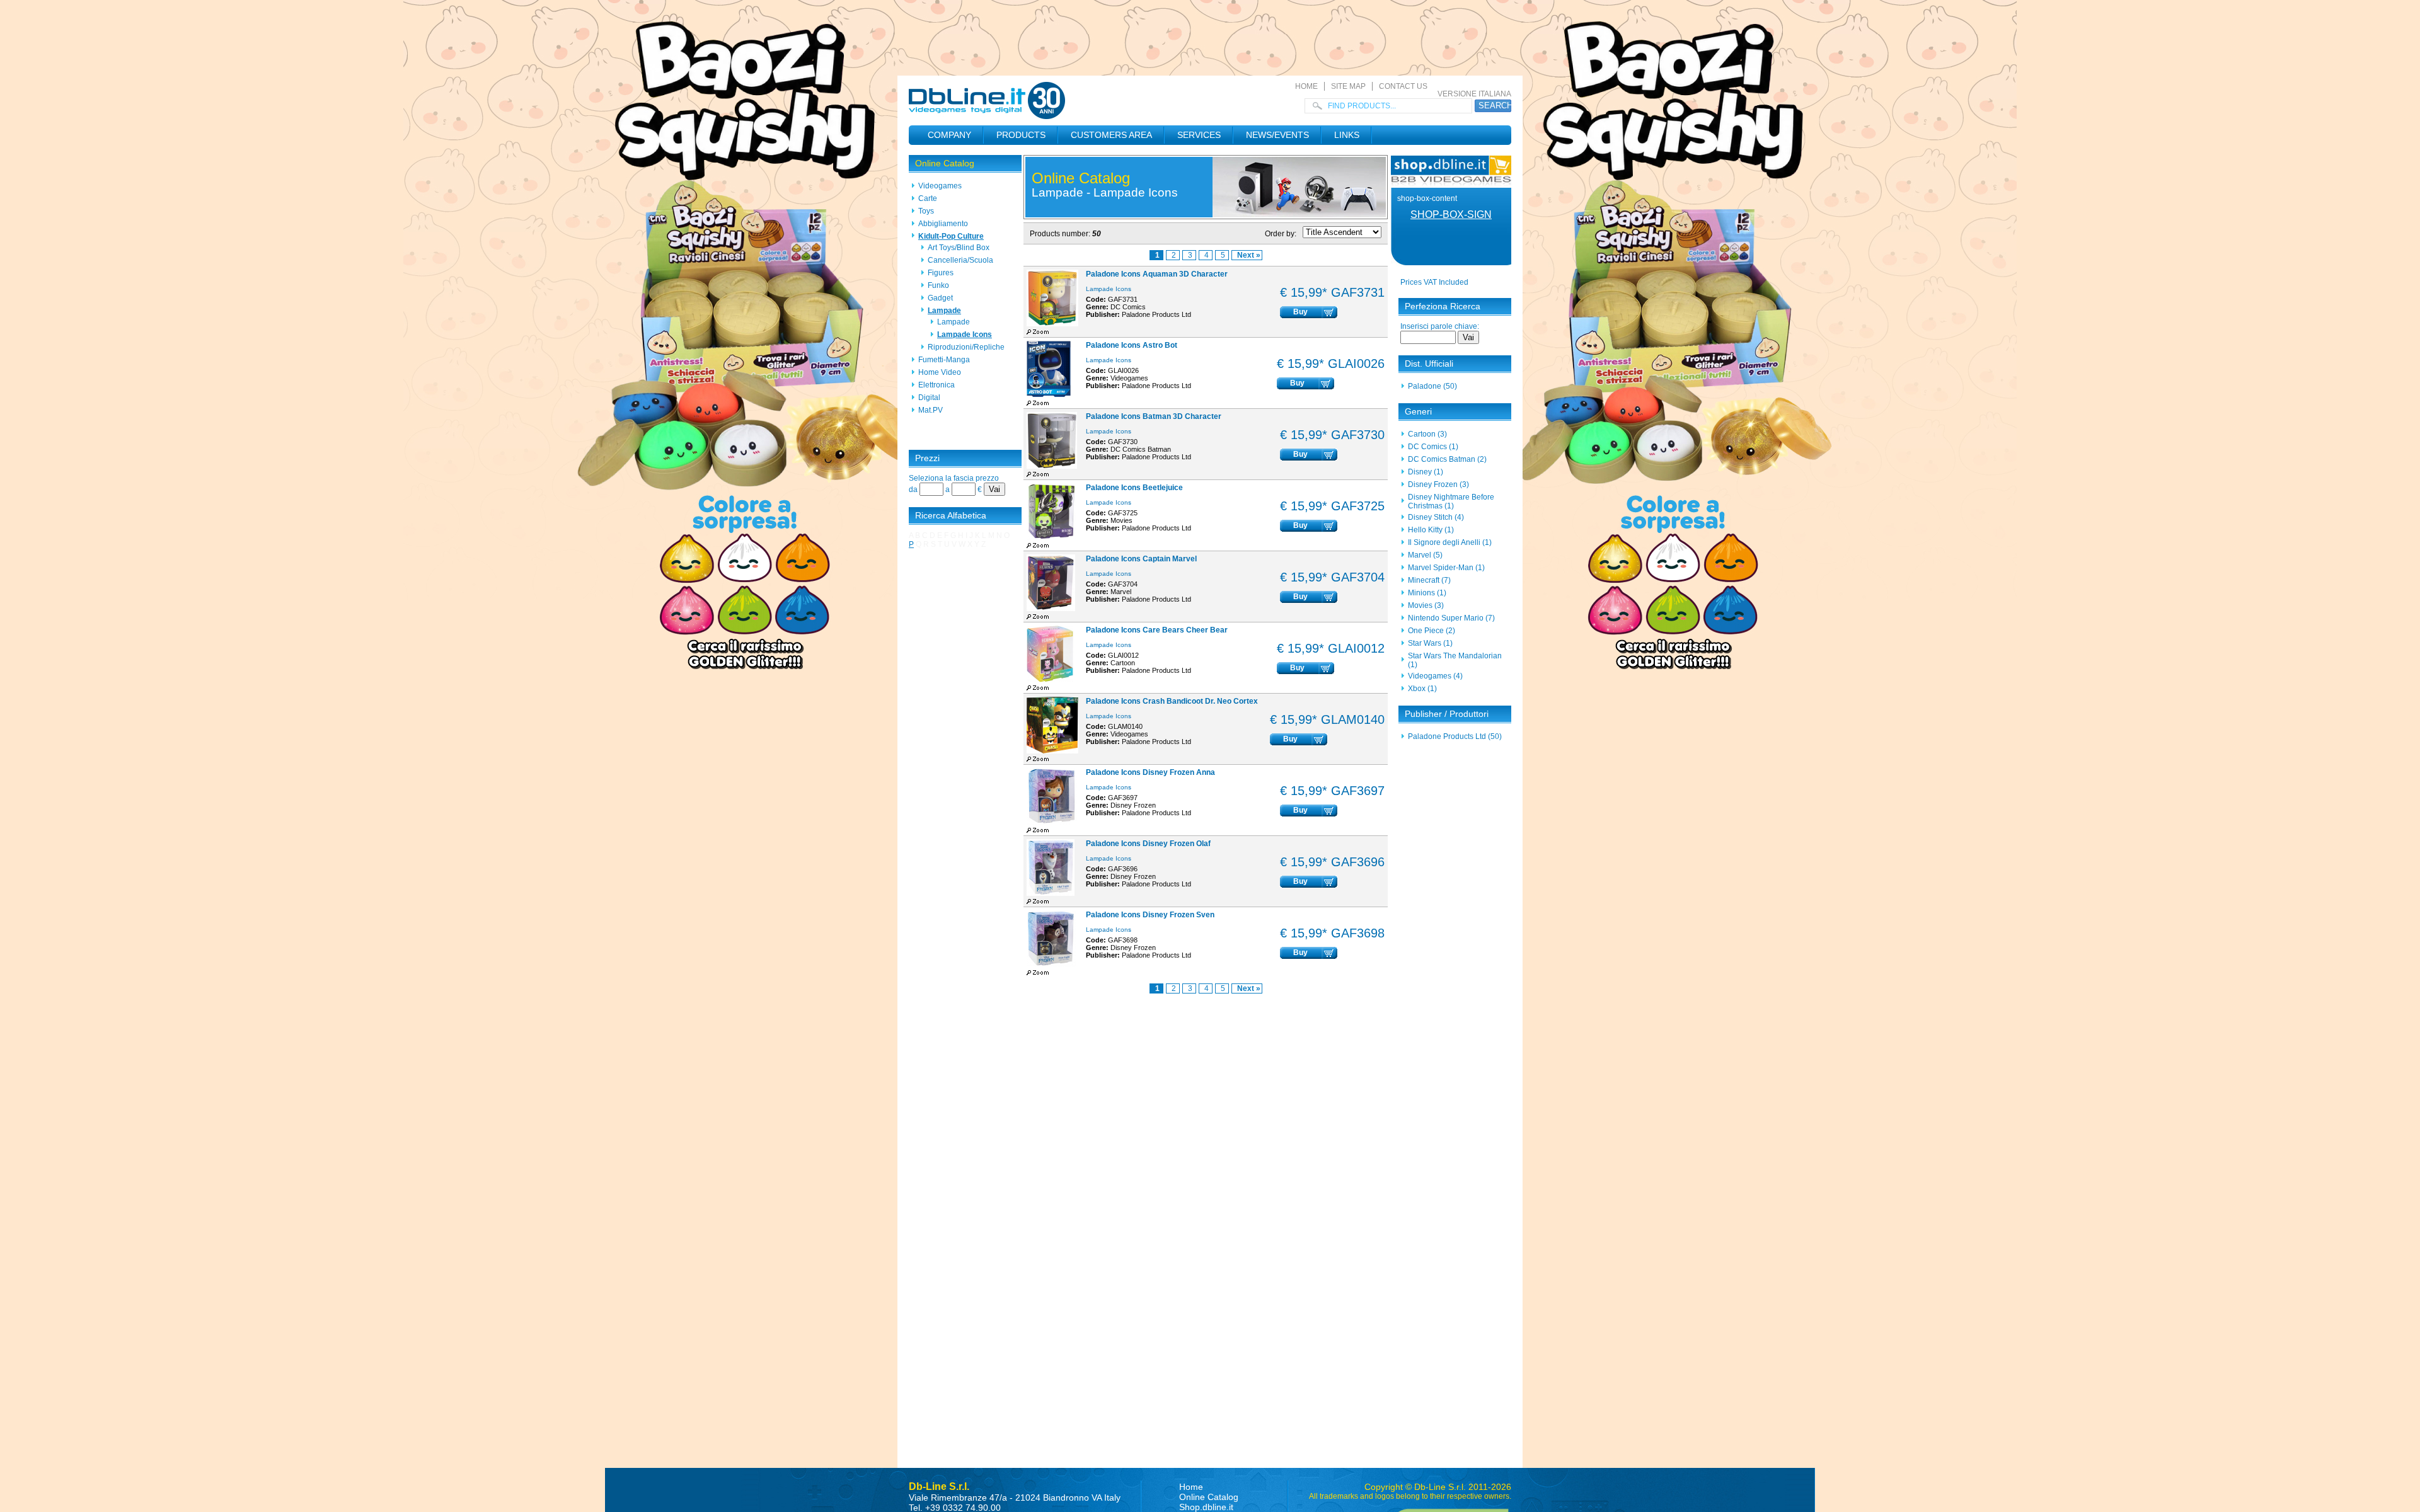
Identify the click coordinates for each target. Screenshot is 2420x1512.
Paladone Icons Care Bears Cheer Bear (1157, 630)
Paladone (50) (1432, 386)
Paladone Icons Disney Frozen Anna (1150, 772)
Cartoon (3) (1427, 434)
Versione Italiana (1474, 94)
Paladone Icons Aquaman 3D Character (1157, 274)
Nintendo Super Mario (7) (1451, 618)
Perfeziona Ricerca (1443, 306)
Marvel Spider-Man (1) (1446, 568)
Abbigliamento (943, 224)
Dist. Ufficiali (1429, 364)
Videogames (940, 186)
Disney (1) (1426, 472)
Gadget (940, 298)
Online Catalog (945, 163)
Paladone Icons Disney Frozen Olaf (1148, 844)
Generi (1418, 411)
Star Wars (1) (1430, 643)
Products (1021, 135)
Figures (941, 273)
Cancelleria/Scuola (960, 260)
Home (1306, 86)
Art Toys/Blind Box (959, 248)
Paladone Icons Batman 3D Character (1154, 416)
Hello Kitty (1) (1431, 530)
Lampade (944, 311)
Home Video (940, 372)
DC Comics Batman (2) (1447, 459)
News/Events (1277, 135)
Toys (926, 211)
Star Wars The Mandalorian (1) (1455, 660)
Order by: (1281, 234)
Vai (994, 489)
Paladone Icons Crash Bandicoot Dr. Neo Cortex (1172, 701)
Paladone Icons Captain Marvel (1141, 559)
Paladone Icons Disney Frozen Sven (1150, 915)
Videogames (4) (1435, 676)
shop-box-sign (1451, 215)
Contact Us (1403, 86)
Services (1199, 135)
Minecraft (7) (1429, 580)
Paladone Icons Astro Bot (1132, 345)
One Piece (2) (1432, 631)
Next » (1249, 255)
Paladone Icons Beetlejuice (1134, 488)
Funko (938, 285)
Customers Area (1111, 135)
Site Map (1348, 86)
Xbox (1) (1422, 689)
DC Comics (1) (1433, 447)
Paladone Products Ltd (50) (1455, 736)
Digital (929, 398)
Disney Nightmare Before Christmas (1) (1451, 501)
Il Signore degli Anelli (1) (1450, 542)
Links (1347, 135)
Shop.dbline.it (1206, 1507)
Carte (928, 198)
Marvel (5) (1425, 555)
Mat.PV (931, 410)
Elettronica (936, 385)
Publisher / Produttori (1447, 714)
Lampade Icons (965, 335)
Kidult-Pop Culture (951, 236)
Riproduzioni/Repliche (966, 347)
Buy (1300, 312)
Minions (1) (1427, 593)
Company (949, 135)
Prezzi (927, 458)
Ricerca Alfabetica (951, 515)
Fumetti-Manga (944, 360)
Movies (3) (1426, 605)
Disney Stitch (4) (1436, 517)
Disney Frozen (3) (1438, 484)
